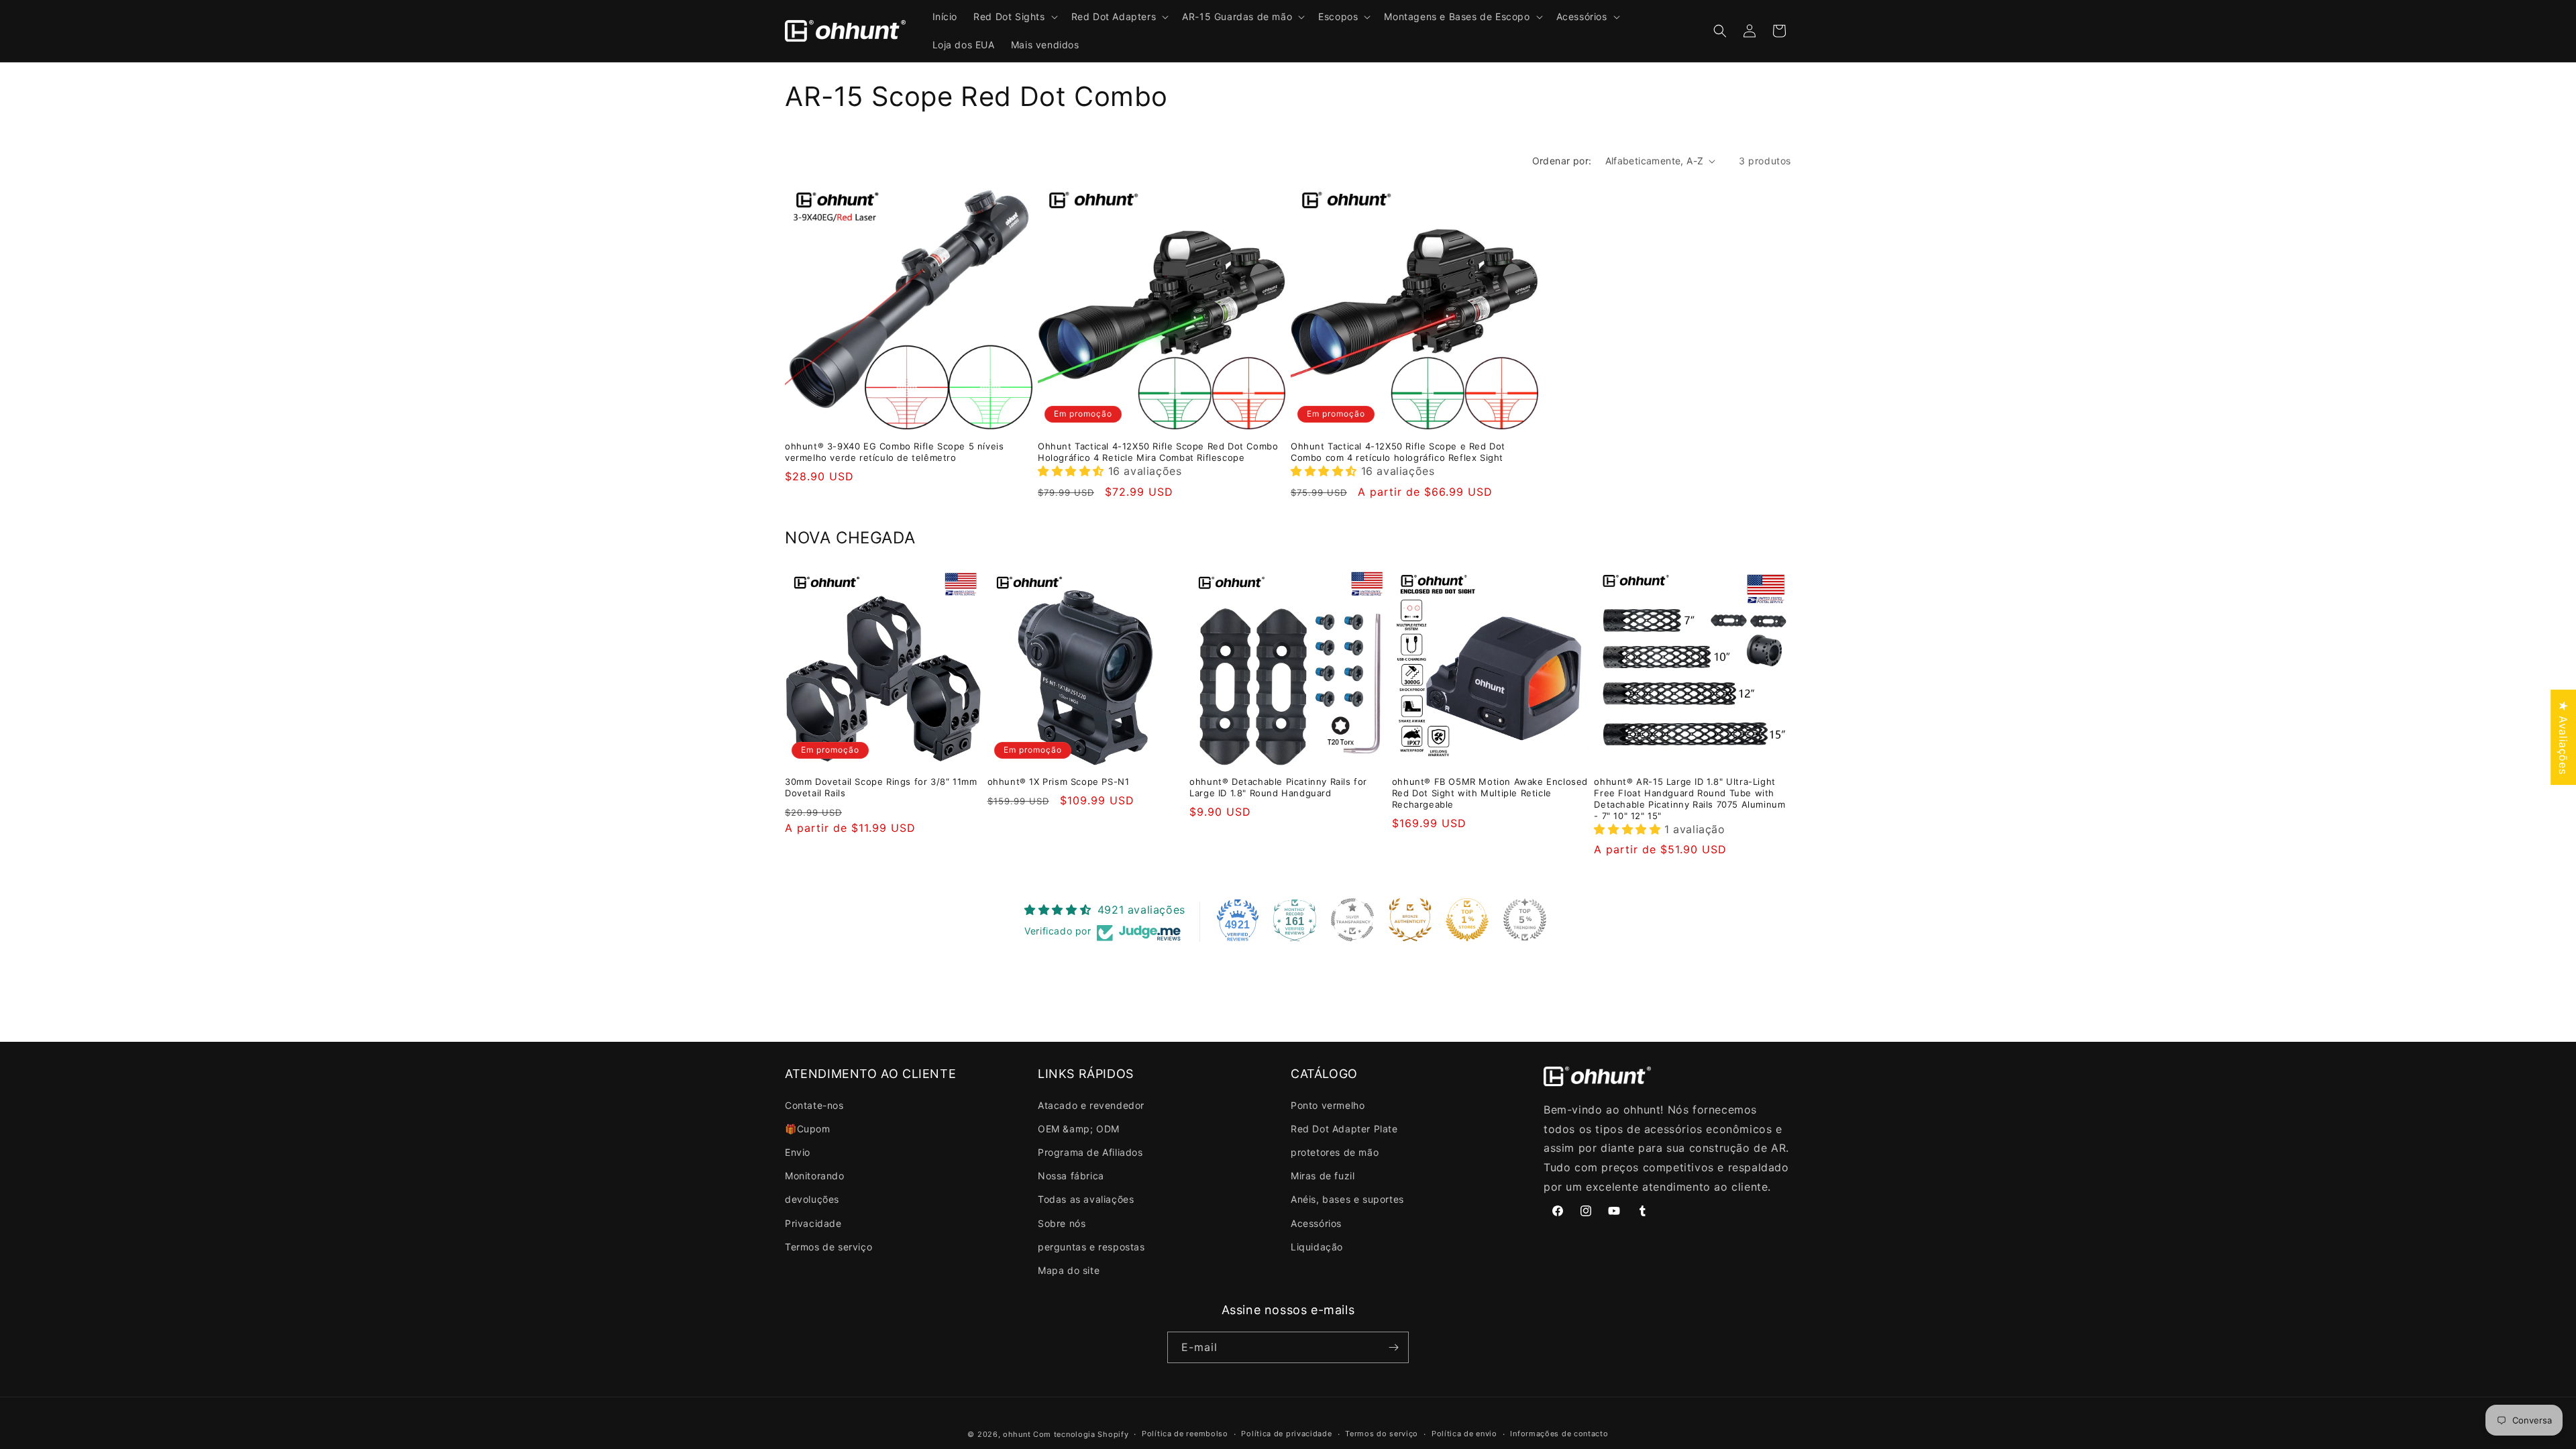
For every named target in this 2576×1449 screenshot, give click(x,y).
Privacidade (813, 1223)
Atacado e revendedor (1091, 1105)
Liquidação (1317, 1247)
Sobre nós (1062, 1223)
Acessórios (1316, 1223)
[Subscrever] (1393, 1347)
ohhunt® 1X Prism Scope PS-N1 (1059, 782)
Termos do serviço (1382, 1434)
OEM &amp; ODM (1079, 1129)
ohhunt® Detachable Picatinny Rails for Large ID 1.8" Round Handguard (1278, 787)
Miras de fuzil (1323, 1176)
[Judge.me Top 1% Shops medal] (1467, 920)
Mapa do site (1069, 1270)
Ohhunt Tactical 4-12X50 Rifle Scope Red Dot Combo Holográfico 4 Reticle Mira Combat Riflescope (1158, 452)
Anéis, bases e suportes (1347, 1199)
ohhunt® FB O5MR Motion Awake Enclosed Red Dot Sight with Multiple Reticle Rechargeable (1490, 793)
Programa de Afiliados (1090, 1152)
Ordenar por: (1562, 161)
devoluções (812, 1199)
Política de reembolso (1185, 1434)
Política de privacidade (1286, 1434)
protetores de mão (1335, 1152)
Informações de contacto (1559, 1434)
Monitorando (815, 1176)
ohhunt (1017, 1434)
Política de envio (1464, 1434)
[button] (1014, 17)
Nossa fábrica (1071, 1176)
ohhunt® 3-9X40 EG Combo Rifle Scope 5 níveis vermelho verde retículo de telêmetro (894, 452)
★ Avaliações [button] (2563, 737)
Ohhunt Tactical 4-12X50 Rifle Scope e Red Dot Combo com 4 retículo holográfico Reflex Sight (1398, 452)
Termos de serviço (828, 1247)
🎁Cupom (808, 1129)
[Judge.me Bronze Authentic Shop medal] (1410, 920)
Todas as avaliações (1086, 1199)
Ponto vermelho (1328, 1105)
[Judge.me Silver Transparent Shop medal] (1352, 920)
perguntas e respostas (1091, 1247)
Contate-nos (814, 1105)
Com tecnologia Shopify (1081, 1434)
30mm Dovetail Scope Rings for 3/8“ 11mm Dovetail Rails (881, 787)
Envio (798, 1152)
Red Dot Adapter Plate (1344, 1129)
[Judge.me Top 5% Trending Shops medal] (1525, 920)
